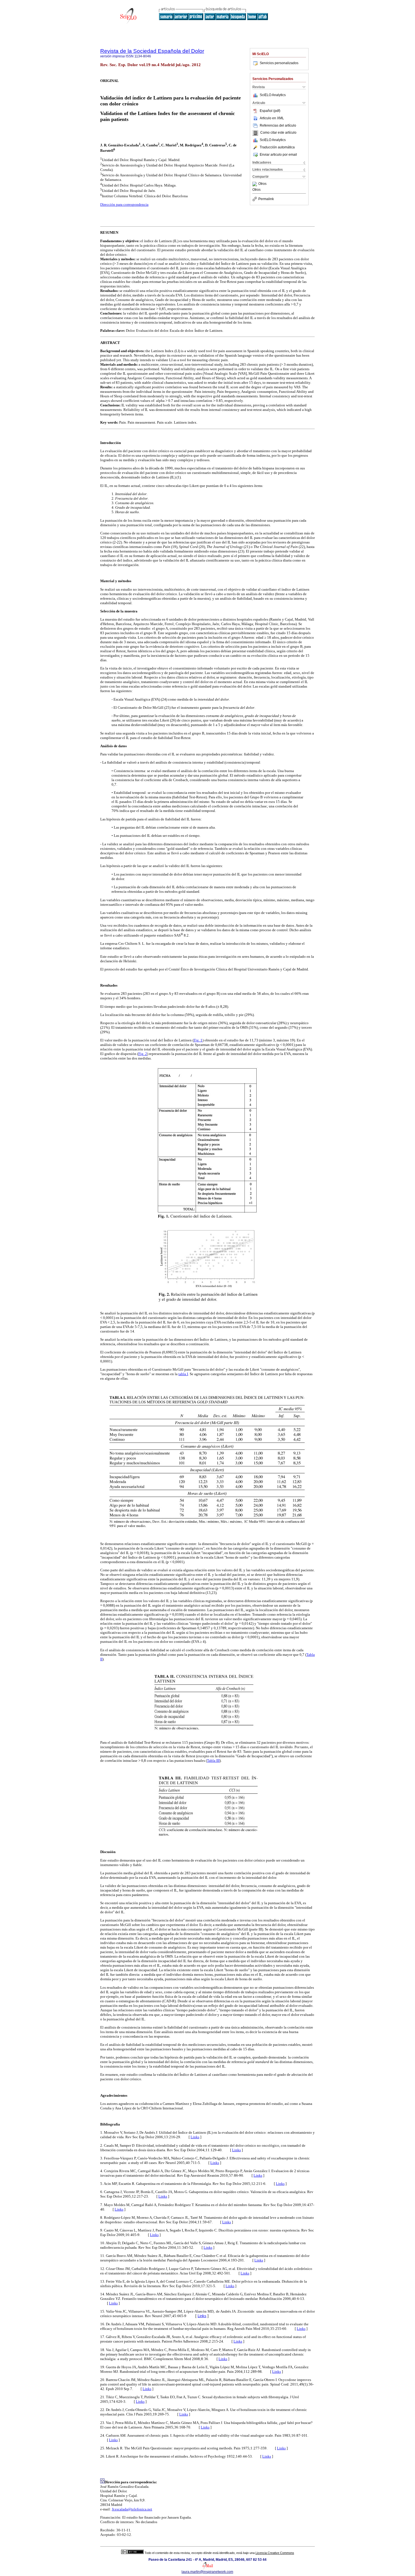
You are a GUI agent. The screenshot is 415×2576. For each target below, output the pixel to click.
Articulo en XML (272, 118)
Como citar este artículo (278, 133)
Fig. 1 (198, 1040)
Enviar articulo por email (278, 155)
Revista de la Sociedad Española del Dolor (152, 51)
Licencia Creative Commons (275, 2553)
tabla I (183, 1374)
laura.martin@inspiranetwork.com (207, 2572)
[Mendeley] (255, 184)
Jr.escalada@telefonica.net (132, 2509)
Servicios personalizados (279, 63)
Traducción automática (277, 147)
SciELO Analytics (273, 95)
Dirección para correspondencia (124, 204)
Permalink (266, 199)
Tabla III (213, 1761)
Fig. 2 (143, 1054)
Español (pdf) (270, 111)
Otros (262, 184)
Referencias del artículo (278, 125)
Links (195, 2137)
